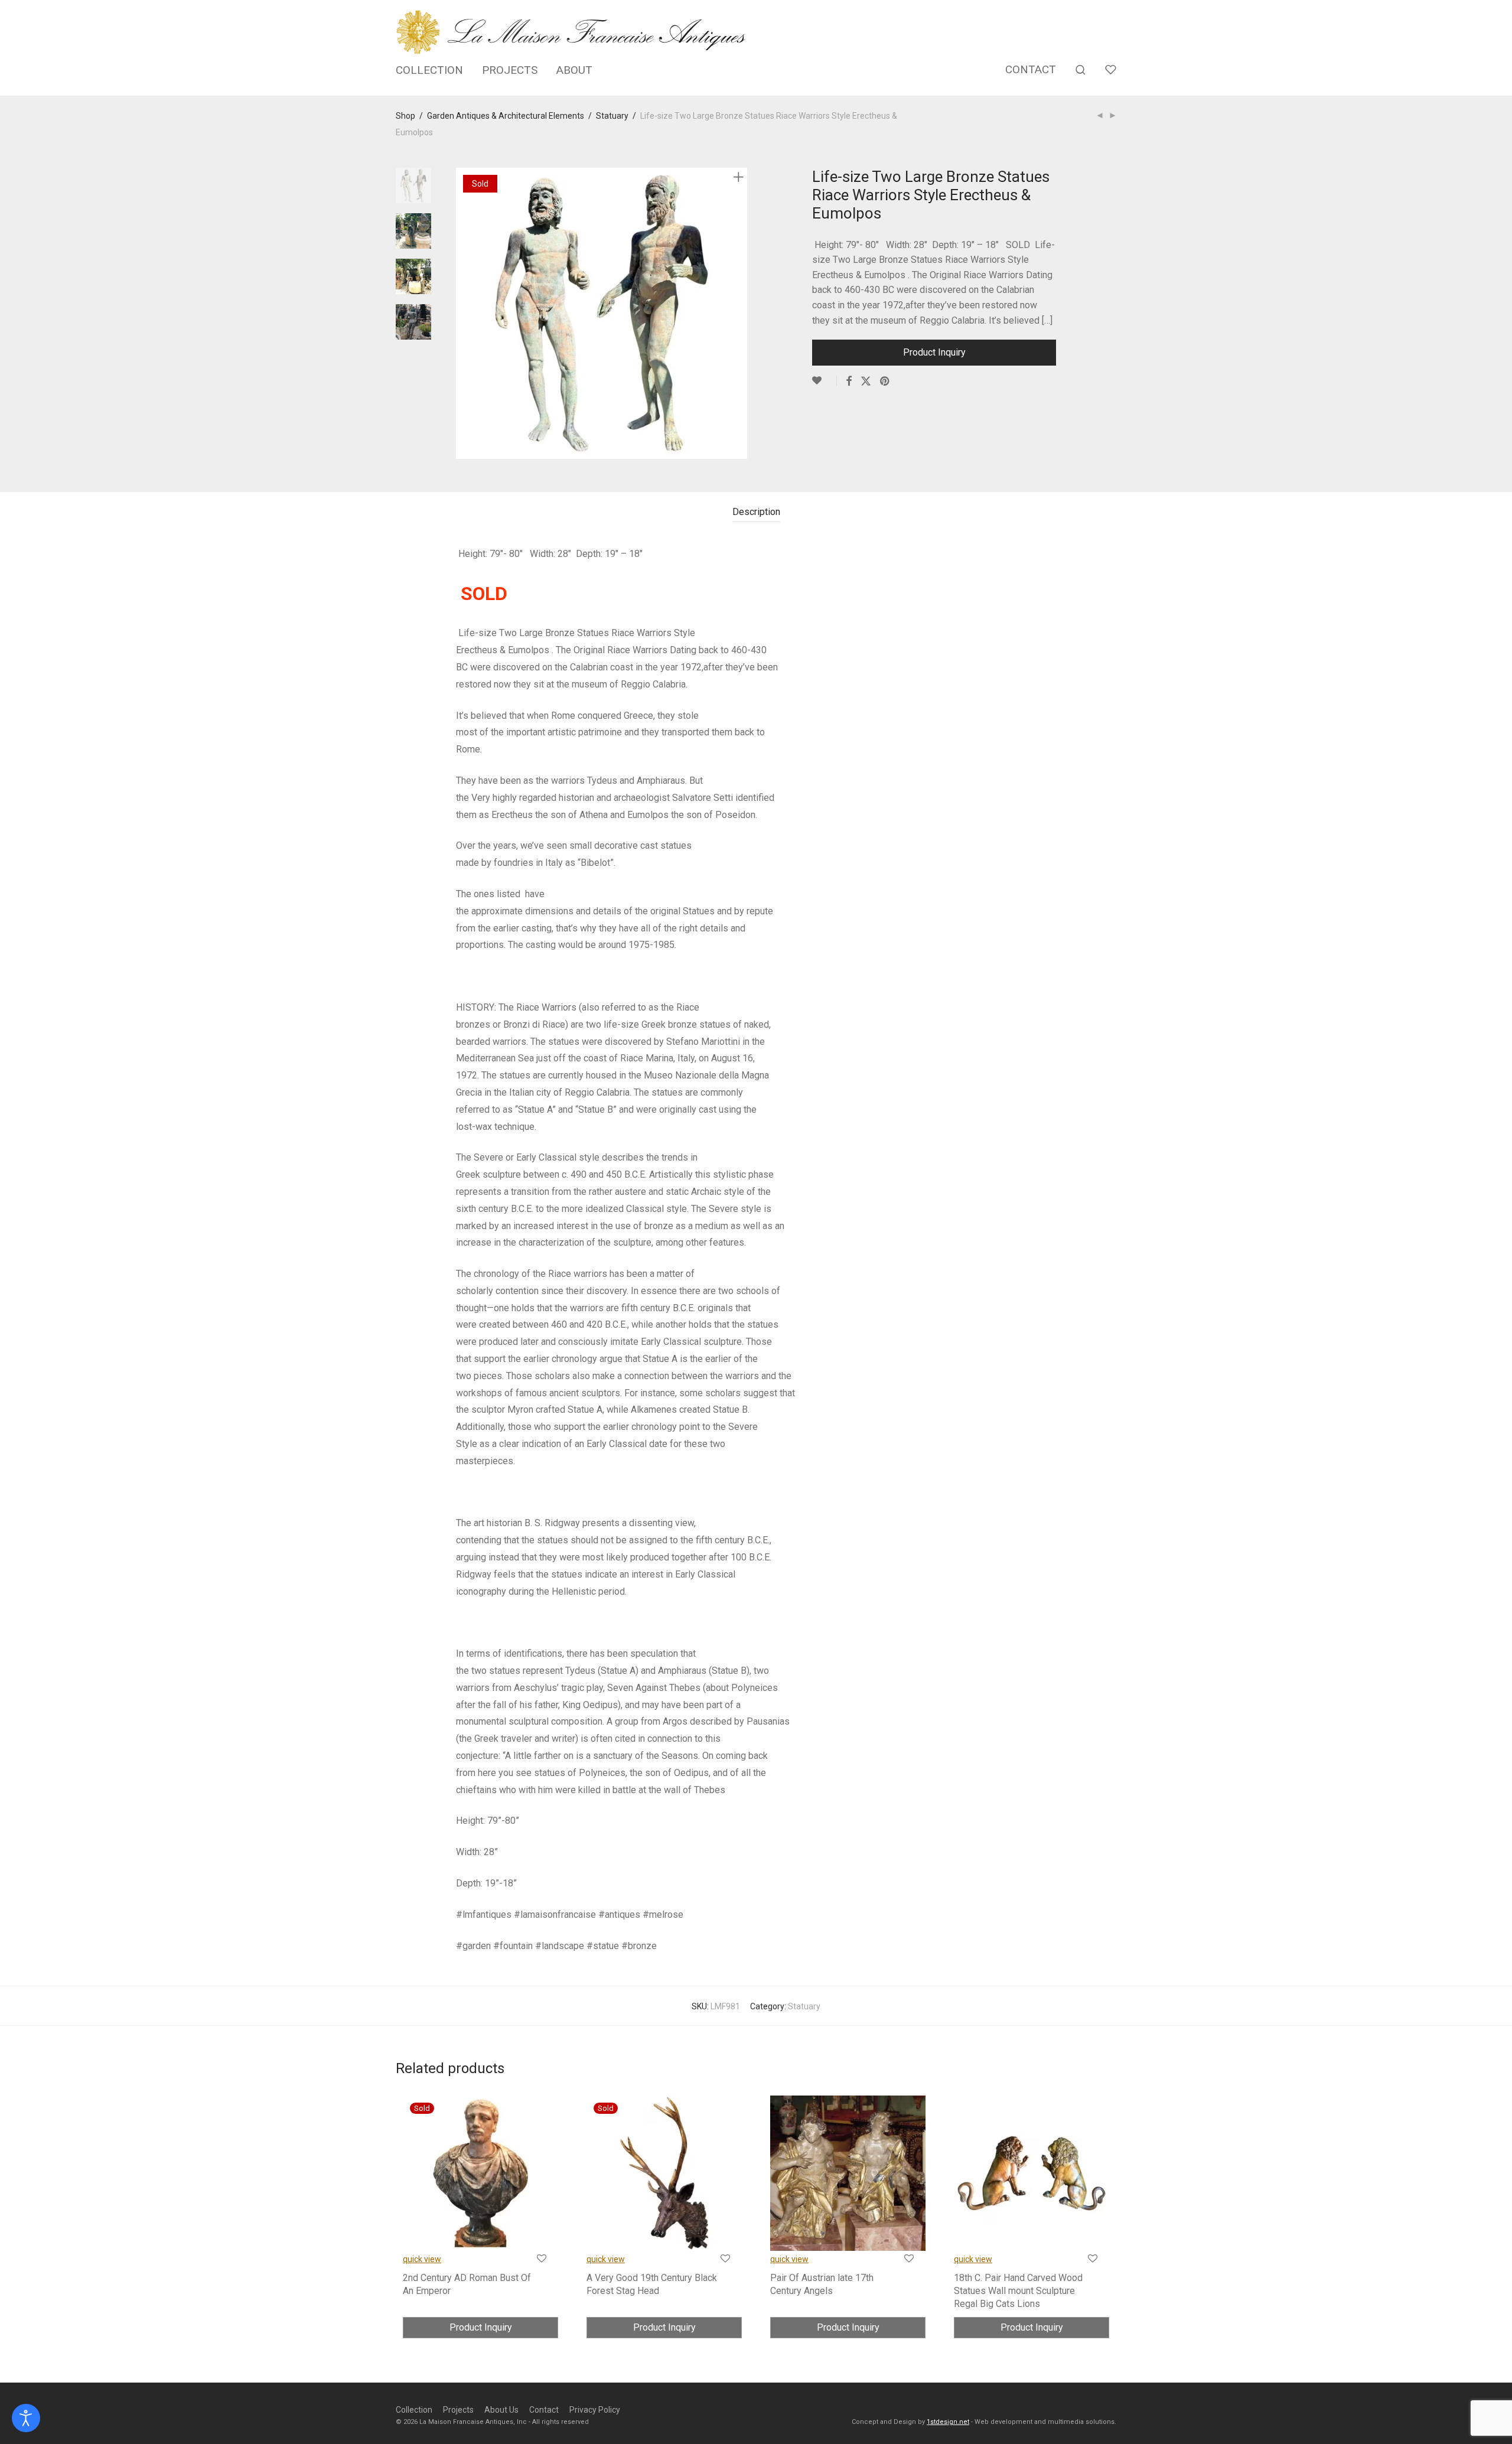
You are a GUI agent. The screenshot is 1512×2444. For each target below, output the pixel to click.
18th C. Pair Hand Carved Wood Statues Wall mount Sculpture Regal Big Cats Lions (1018, 2291)
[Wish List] (1111, 70)
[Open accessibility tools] (26, 2418)
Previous (463, 314)
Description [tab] (756, 512)
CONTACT (1031, 69)
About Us (501, 2410)
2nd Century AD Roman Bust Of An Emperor (467, 2284)
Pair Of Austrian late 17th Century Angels (822, 2284)
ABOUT (574, 70)
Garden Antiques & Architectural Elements (506, 116)
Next (741, 314)
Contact (544, 2410)
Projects (458, 2410)
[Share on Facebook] (849, 382)
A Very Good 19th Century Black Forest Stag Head (652, 2284)
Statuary (612, 116)
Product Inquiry (934, 352)
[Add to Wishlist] (825, 381)
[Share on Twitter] (866, 382)
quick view (422, 2259)
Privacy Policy (595, 2410)
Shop (405, 116)
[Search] (1081, 70)
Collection (414, 2410)
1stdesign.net (948, 2422)
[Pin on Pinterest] (885, 382)
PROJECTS (510, 70)
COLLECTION (429, 70)
